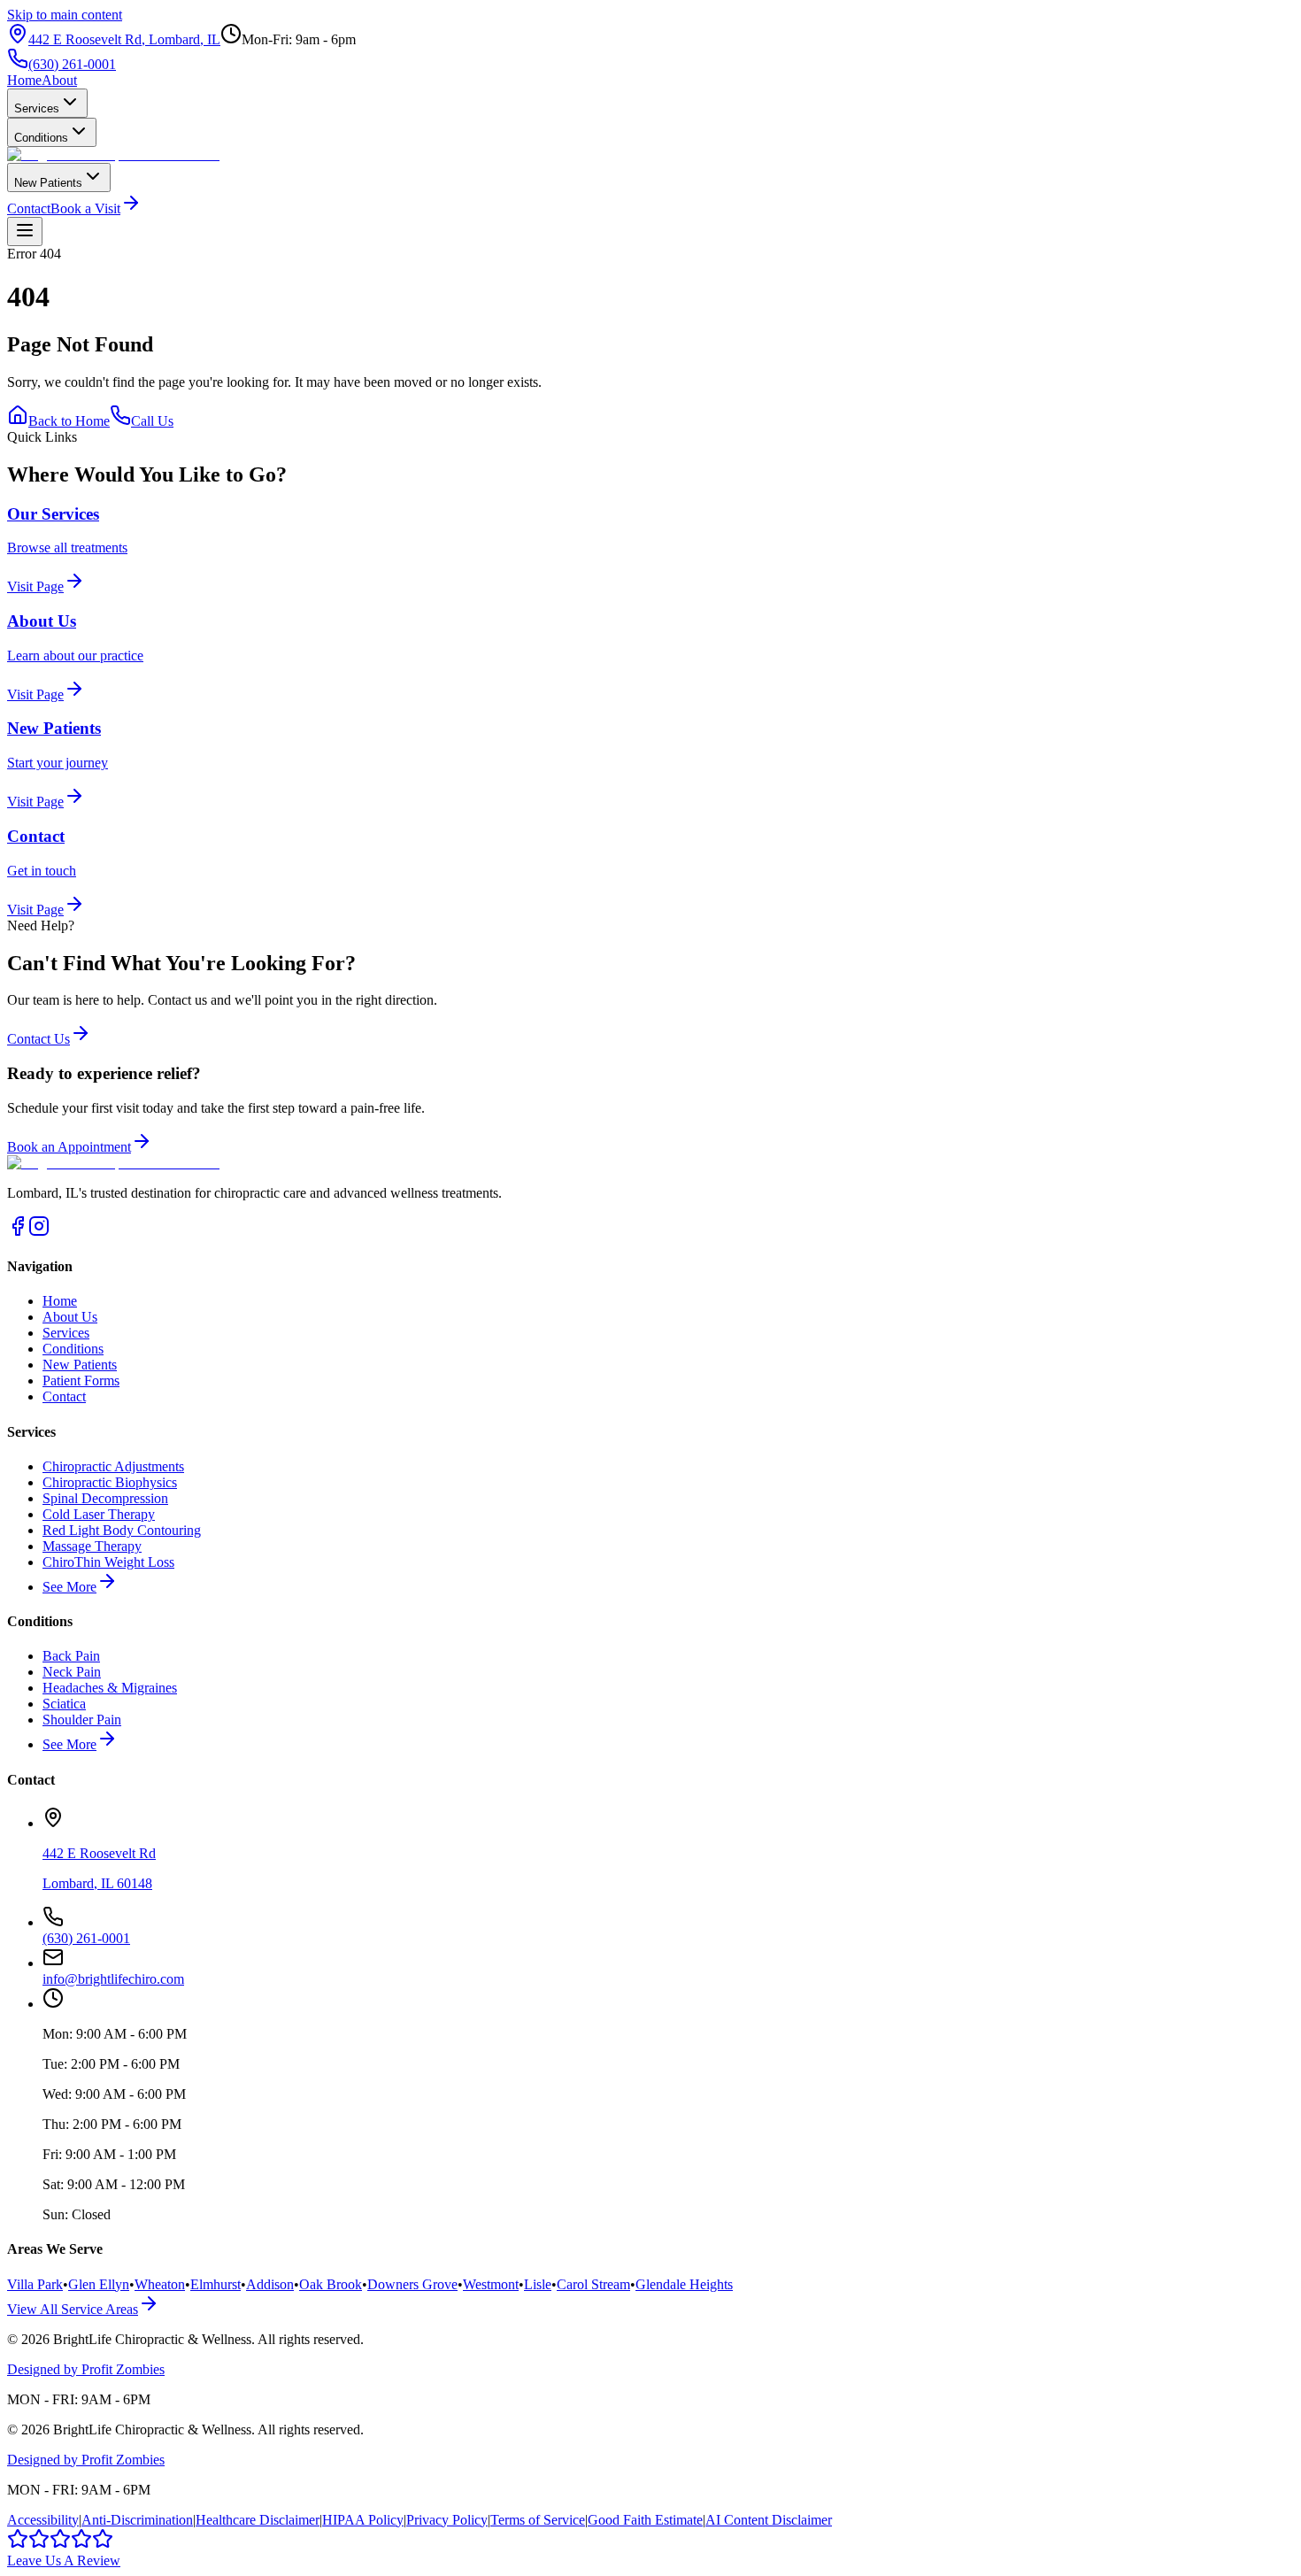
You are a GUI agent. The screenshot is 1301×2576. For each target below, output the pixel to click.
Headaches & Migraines (110, 1688)
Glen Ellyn (99, 2284)
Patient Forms (81, 1381)
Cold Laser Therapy (99, 1514)
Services (37, 108)
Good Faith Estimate (645, 2520)
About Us (70, 1317)
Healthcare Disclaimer (258, 2520)
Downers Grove (412, 2284)
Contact (29, 208)
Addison (270, 2284)
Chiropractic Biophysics (110, 1482)
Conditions (41, 138)
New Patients (48, 183)
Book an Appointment (69, 1147)
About (59, 80)
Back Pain (71, 1656)
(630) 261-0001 (72, 64)
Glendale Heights (684, 2284)
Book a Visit (85, 208)
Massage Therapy (92, 1546)
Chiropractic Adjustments (113, 1466)
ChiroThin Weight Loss (108, 1562)
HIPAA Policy (363, 2520)
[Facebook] (18, 1232)
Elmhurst (216, 2284)
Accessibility (43, 2520)
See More (69, 1587)
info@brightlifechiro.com (113, 1979)
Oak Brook (331, 2284)
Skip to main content (65, 15)
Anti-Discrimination (137, 2520)
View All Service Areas (73, 2309)
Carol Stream (593, 2284)
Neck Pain (72, 1672)
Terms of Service (538, 2520)
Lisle (538, 2284)
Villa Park (35, 2284)
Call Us (152, 421)
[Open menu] (25, 231)
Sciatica (64, 1704)
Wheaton (160, 2284)
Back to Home (69, 421)
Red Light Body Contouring (122, 1530)
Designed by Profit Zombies (86, 2369)
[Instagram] (39, 1232)
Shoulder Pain (82, 1720)
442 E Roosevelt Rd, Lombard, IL (124, 39)
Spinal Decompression (105, 1498)
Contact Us (38, 1039)
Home (24, 80)
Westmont (491, 2284)
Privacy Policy (447, 2520)
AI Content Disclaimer (769, 2520)
